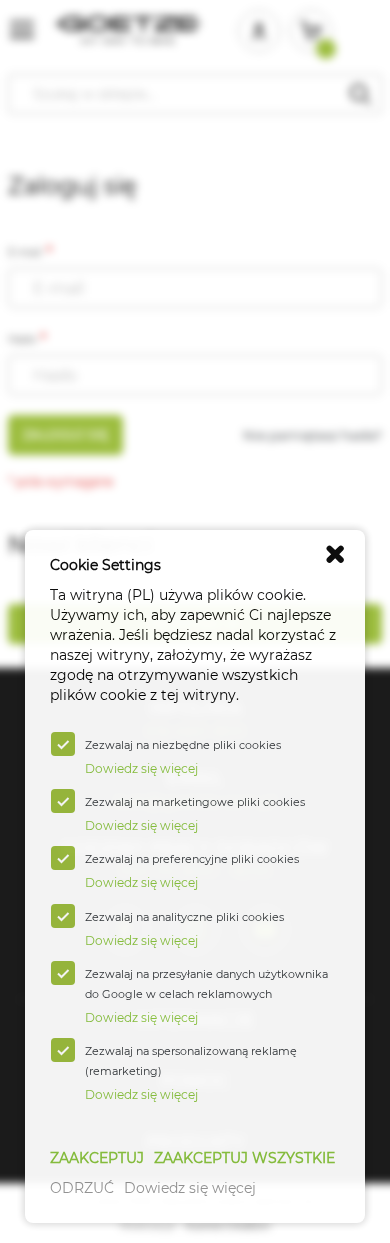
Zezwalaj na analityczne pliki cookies (184, 917)
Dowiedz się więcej (190, 1188)
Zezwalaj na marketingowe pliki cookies (195, 802)
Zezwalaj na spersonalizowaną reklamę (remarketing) (191, 1061)
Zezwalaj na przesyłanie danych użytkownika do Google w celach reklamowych (206, 984)
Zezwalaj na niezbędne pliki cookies (183, 745)
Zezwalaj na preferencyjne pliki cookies (192, 859)
